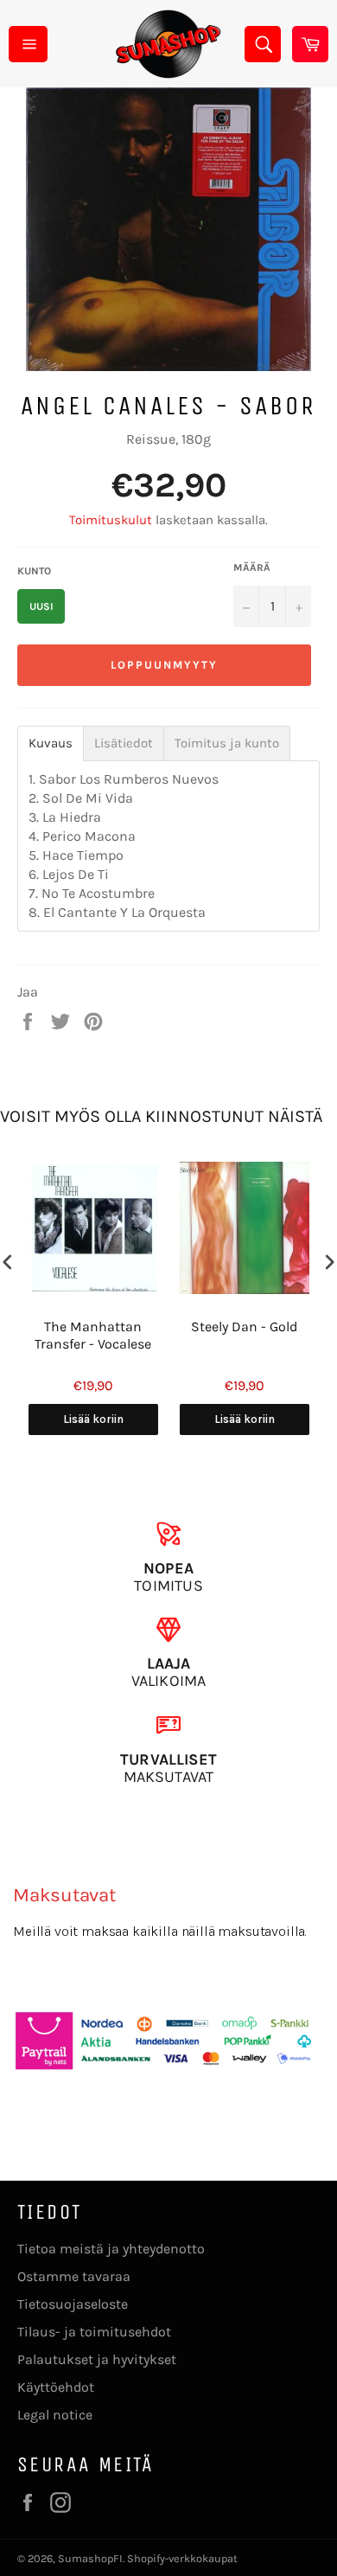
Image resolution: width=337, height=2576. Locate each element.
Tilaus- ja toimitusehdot (94, 2332)
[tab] (51, 743)
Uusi (41, 606)
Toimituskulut (111, 520)
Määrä (252, 567)
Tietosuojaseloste (73, 2304)
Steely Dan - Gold (244, 1326)
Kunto (34, 571)
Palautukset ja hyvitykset (97, 2359)
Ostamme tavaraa (74, 2276)
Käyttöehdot (56, 2387)
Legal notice (55, 2415)
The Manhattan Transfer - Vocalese (93, 1336)
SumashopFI (90, 2558)
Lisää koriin (93, 1419)
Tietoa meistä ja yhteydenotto (111, 2249)
